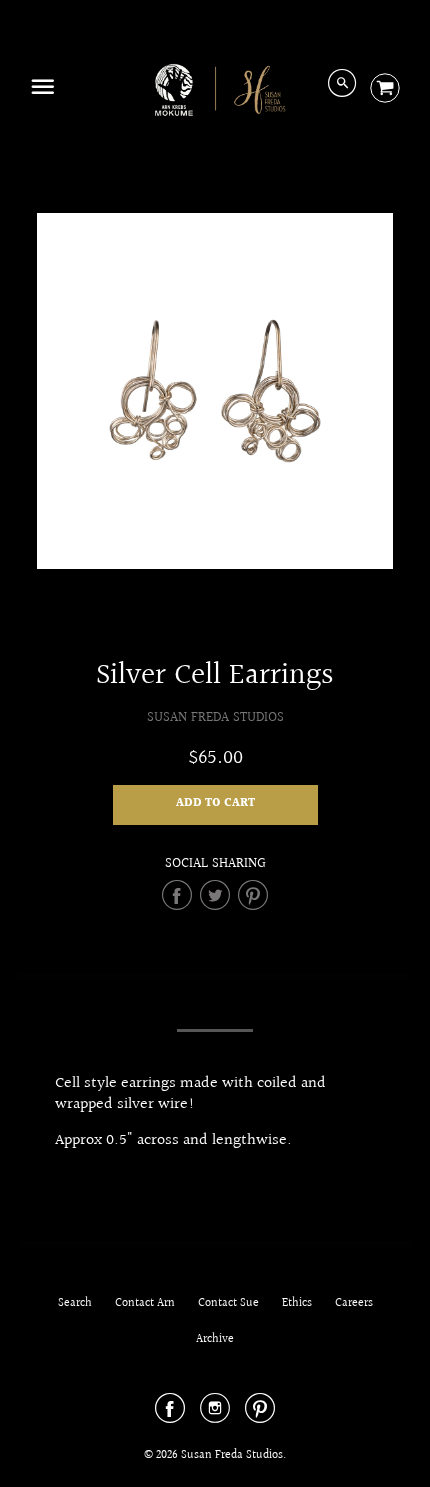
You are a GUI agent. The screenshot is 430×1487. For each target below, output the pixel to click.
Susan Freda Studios (215, 717)
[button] (215, 805)
